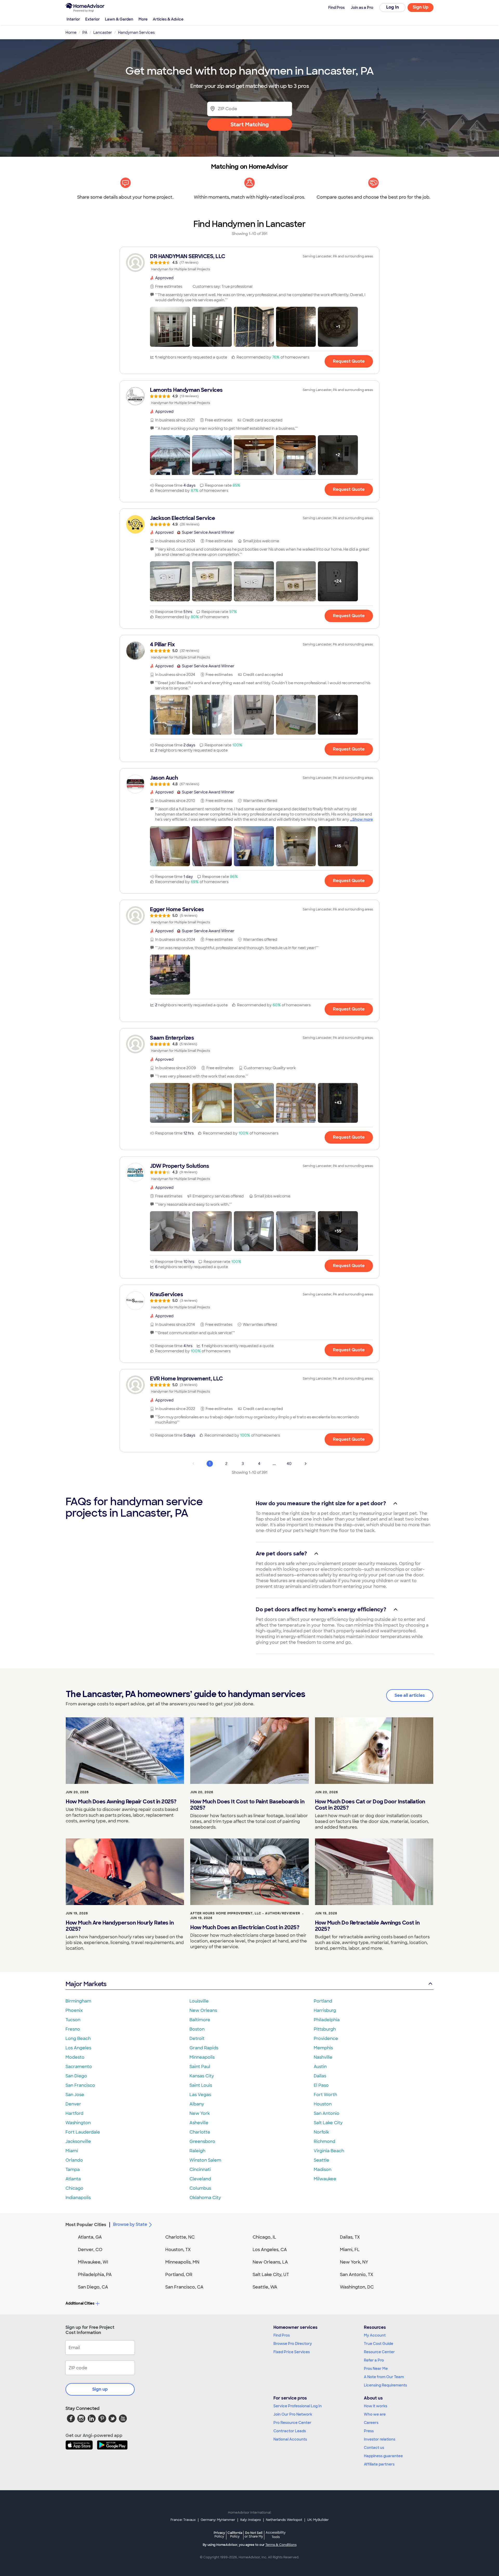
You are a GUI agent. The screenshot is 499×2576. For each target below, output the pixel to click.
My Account (375, 2335)
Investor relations (380, 2439)
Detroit (197, 2039)
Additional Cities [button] (80, 2303)
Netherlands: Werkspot (284, 2520)
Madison (323, 2170)
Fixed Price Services (292, 2352)
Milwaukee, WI (93, 2262)
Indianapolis (78, 2198)
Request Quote (349, 361)
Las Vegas (200, 2095)
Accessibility (276, 2535)
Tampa (73, 2170)
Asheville (199, 2123)
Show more (363, 819)
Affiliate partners (379, 2464)
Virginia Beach (329, 2151)
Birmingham (78, 2001)
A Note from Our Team (384, 2377)
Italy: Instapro (251, 2520)
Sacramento (79, 2067)
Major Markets (86, 1984)
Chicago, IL (264, 2237)
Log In (393, 7)
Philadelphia (327, 2020)
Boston (197, 2029)
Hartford (74, 2113)
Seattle (321, 2160)
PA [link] (85, 32)
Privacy (219, 2535)
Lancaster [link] (103, 32)
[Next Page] (306, 1464)
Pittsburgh (325, 2029)
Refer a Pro (374, 2360)
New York (200, 2113)
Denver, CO (90, 2250)
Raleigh (197, 2151)
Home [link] (71, 32)
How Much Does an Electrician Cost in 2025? (245, 1927)
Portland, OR (179, 2275)
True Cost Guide (379, 2344)
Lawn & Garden (119, 19)
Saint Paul (200, 2067)
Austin (320, 2067)
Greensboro (202, 2141)
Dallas (320, 2076)
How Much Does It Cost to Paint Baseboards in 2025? (247, 1805)
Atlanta (73, 2179)
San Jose (75, 2095)
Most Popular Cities (86, 2225)
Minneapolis (202, 2057)
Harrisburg (325, 2010)
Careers (371, 2423)
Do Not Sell (254, 2535)
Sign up (100, 2389)
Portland (323, 2001)
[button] (170, 327)
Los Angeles (78, 2048)
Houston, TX (178, 2250)
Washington (78, 2123)
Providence (326, 2039)
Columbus (200, 2188)
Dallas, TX (350, 2237)
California (235, 2535)
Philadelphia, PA (95, 2275)
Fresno (73, 2029)
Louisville (199, 2001)
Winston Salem (205, 2160)
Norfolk (321, 2132)
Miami (72, 2151)
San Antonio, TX (357, 2275)
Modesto (75, 2057)
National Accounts (290, 2439)
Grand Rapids (204, 2048)
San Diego (76, 2076)
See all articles (410, 1695)
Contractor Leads (290, 2431)
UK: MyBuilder (318, 2520)
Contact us (374, 2448)
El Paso (321, 2085)
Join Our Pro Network (293, 2414)
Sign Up (421, 7)
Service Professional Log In (298, 2406)
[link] (249, 263)
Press (369, 2431)
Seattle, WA (265, 2287)
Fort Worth (325, 2095)
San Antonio (327, 2113)
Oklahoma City (205, 2198)
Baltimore (200, 2020)
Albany (197, 2104)
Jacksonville (78, 2141)
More (143, 19)
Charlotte (200, 2132)
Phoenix (74, 2010)
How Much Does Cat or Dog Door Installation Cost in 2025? (370, 1805)
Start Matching (250, 125)
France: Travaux (183, 2520)
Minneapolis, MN (182, 2262)
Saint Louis (201, 2085)
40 (289, 1464)
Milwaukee (325, 2179)
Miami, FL (350, 2250)
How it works (376, 2406)
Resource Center (379, 2352)
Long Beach (78, 2039)
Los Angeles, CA (270, 2250)
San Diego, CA (93, 2287)
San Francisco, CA (184, 2287)
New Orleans (203, 2010)
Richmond (324, 2141)
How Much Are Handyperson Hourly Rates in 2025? (120, 1926)
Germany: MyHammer (218, 2520)
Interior (73, 19)
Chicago (74, 2188)
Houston (323, 2104)
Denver (73, 2104)
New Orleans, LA (270, 2262)
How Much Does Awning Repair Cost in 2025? (121, 1802)
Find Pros (282, 2335)
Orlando (74, 2160)
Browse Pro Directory (293, 2344)
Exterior (93, 19)
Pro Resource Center (292, 2423)
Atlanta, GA (90, 2237)
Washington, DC (357, 2287)
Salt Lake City (328, 2123)
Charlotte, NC (180, 2237)
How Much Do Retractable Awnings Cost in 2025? (367, 1926)
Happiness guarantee (383, 2456)
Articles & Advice (168, 19)
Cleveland (200, 2179)
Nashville (323, 2057)
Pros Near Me (376, 2369)
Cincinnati (200, 2170)
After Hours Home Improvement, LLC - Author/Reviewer (245, 1913)
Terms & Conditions (281, 2545)
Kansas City (202, 2076)
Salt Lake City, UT (271, 2275)
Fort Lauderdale (83, 2132)
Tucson (73, 2020)
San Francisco (80, 2085)
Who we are (375, 2414)
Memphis (323, 2048)
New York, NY (354, 2262)
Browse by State (130, 2224)
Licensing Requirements (385, 2385)
